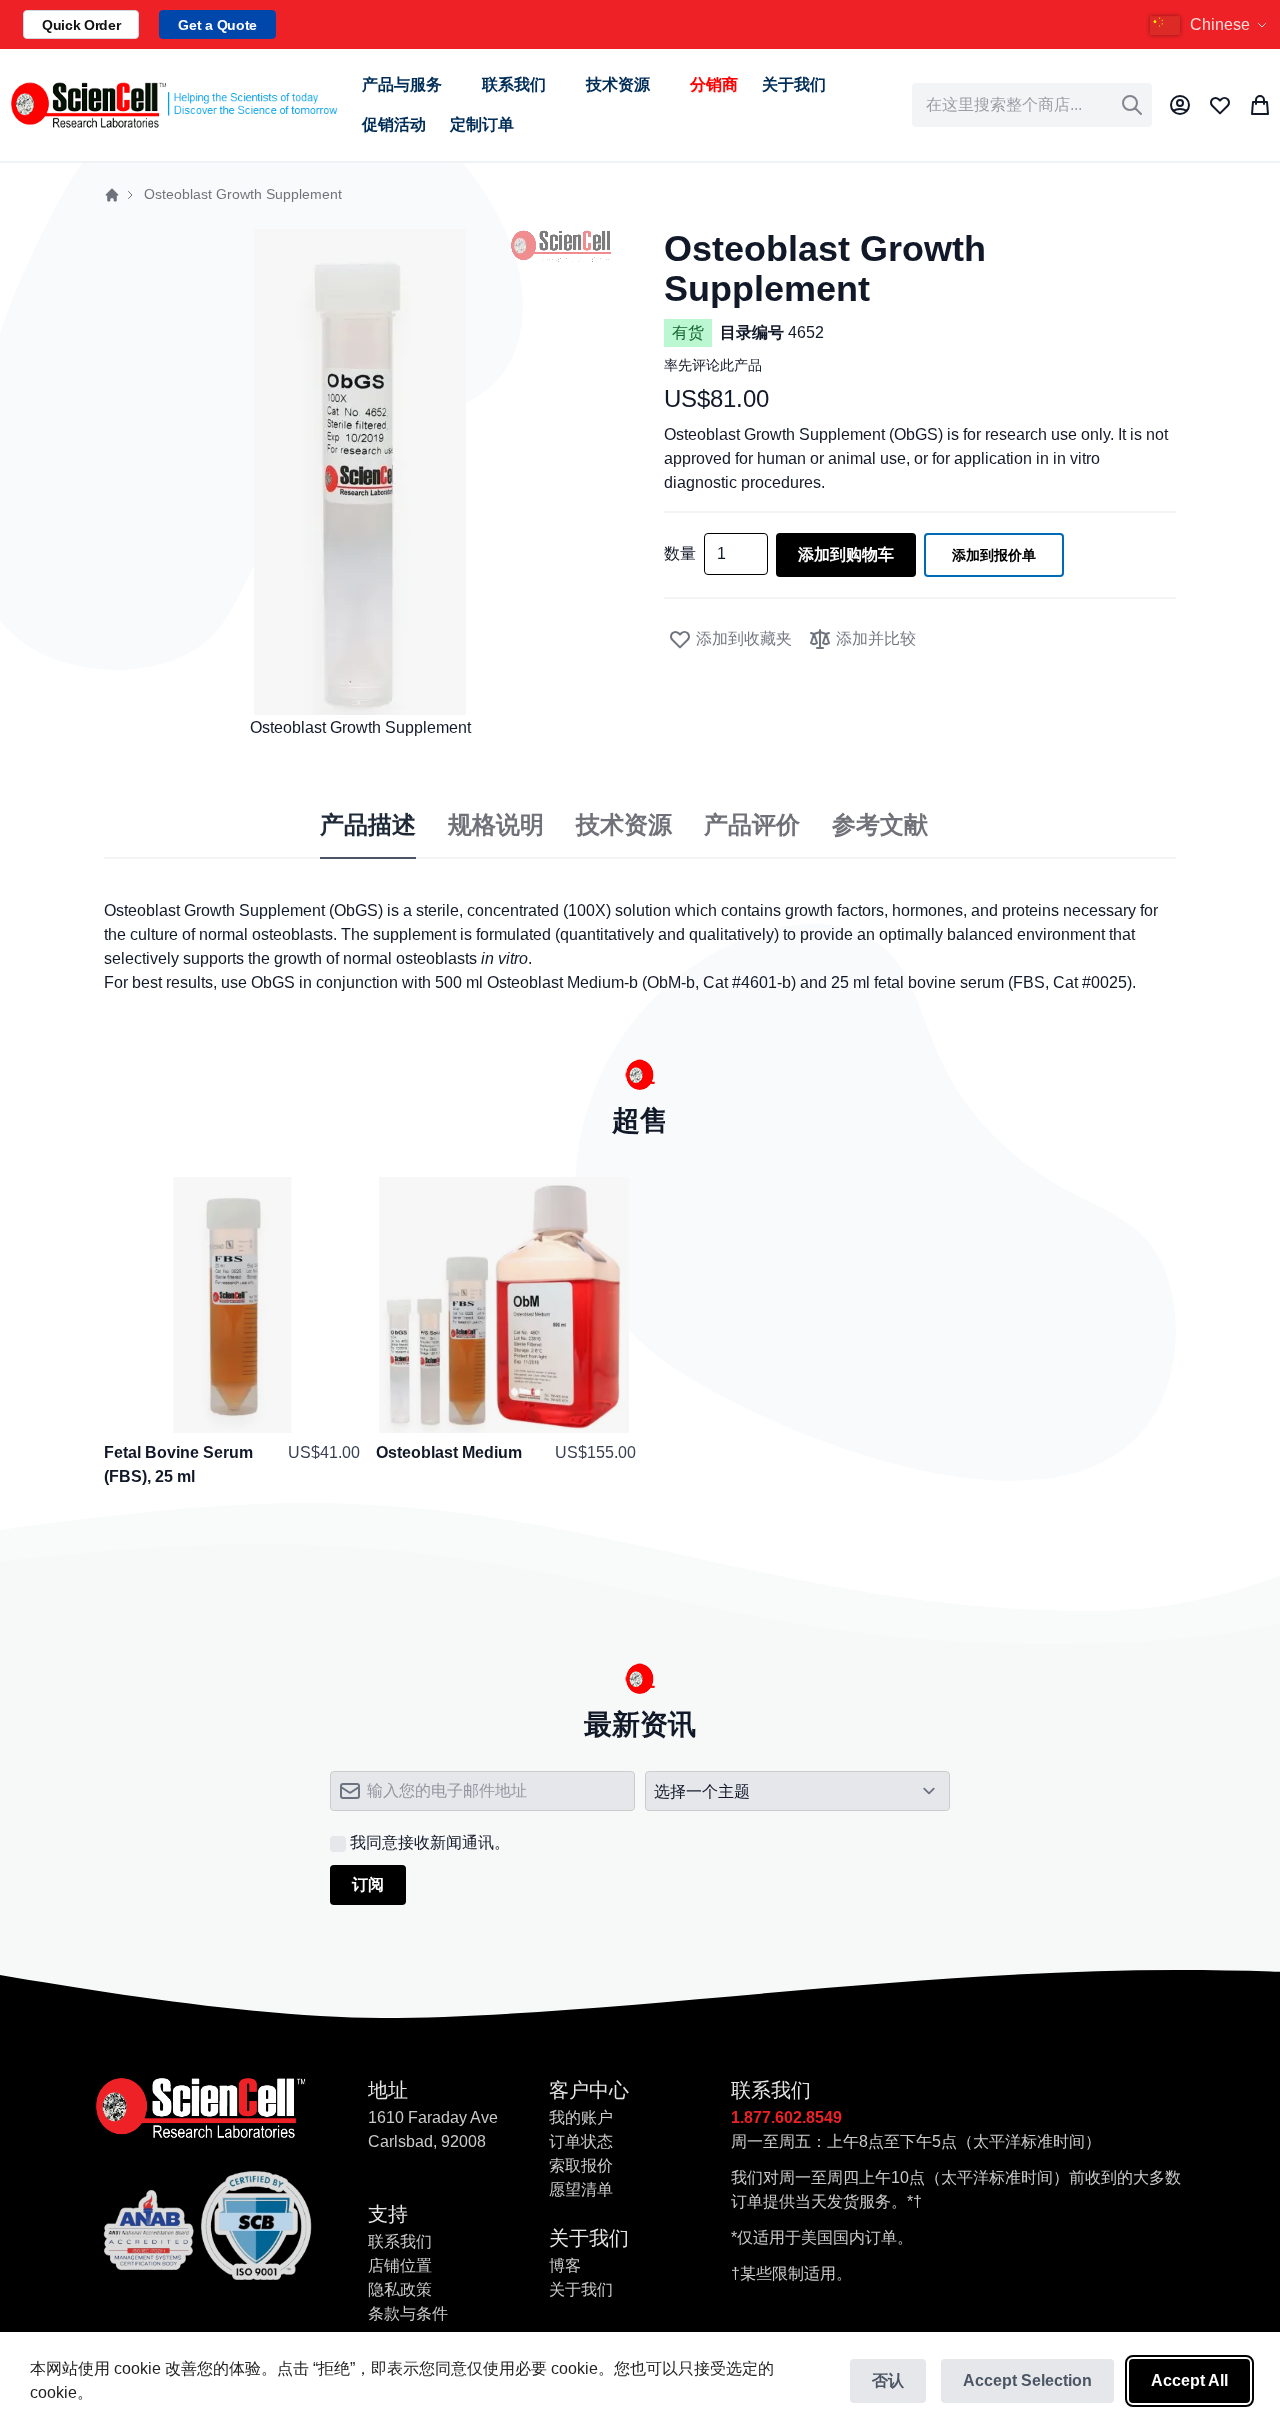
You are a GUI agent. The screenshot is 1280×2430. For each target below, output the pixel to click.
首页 (112, 195)
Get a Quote (217, 25)
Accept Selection (1027, 2380)
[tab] (368, 826)
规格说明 (496, 825)
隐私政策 (400, 2289)
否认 (888, 2380)
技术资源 (624, 825)
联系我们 (400, 2241)
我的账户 (581, 2117)
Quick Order (81, 25)
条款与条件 (408, 2313)
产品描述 (368, 825)
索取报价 (581, 2165)
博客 (565, 2265)
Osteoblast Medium (449, 1452)
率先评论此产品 (713, 365)
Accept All (1189, 2380)
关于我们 (581, 2289)
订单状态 (581, 2141)
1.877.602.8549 (786, 2117)
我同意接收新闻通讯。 (430, 1842)
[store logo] (173, 104)
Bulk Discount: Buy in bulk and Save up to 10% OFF (1003, 25)
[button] (1211, 25)
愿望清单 (581, 2189)
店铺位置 (400, 2265)
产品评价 (752, 825)
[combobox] (1032, 105)
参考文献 (880, 825)
